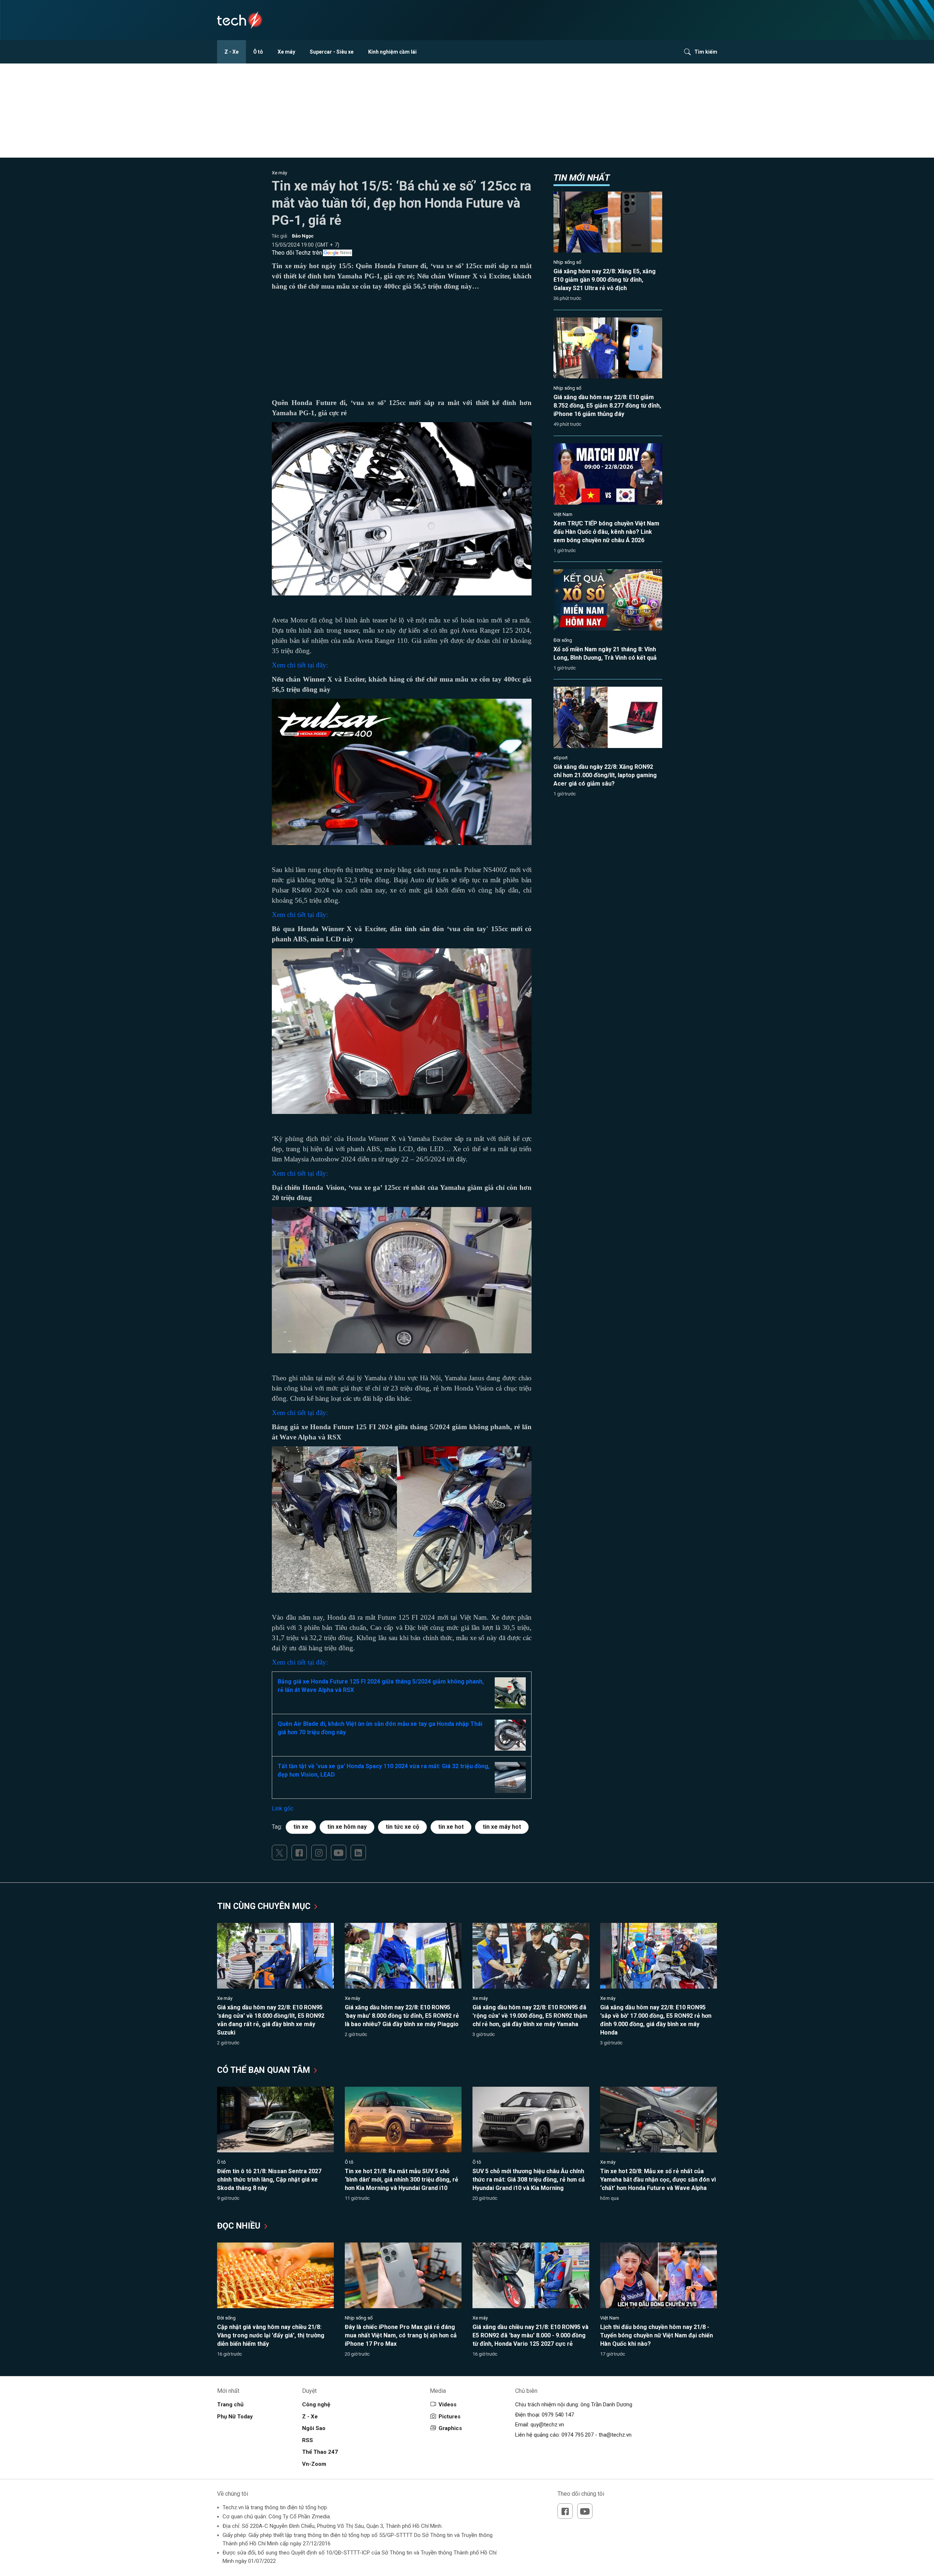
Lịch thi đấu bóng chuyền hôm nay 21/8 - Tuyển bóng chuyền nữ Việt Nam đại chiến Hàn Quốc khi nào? (657, 2335)
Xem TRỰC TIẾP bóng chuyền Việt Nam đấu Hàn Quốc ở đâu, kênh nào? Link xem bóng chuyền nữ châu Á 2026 (606, 532)
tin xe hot (451, 1827)
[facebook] (299, 1852)
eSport (561, 758)
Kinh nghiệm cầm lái (392, 52)
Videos (447, 2405)
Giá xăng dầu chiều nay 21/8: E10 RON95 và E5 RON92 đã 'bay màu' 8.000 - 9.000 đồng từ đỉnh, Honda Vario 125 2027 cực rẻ (530, 2335)
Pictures (449, 2417)
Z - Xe (231, 52)
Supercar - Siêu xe (332, 52)
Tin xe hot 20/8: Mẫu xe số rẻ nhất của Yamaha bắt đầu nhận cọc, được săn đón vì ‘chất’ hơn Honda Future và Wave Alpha (658, 2180)
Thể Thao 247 (320, 2452)
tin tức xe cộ (402, 1827)
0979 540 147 (558, 2415)
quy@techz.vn (547, 2425)
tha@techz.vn (615, 2435)
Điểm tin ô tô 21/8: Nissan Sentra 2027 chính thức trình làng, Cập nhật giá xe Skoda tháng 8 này (269, 2180)
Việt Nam (563, 514)
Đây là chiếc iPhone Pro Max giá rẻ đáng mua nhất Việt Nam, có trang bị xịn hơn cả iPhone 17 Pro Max (401, 2335)
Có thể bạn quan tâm (265, 2070)
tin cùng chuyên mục (265, 1906)
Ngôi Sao (314, 2428)
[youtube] (339, 1852)
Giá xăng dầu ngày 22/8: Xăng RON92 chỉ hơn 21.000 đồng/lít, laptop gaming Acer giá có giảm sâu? (605, 775)
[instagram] (319, 1852)
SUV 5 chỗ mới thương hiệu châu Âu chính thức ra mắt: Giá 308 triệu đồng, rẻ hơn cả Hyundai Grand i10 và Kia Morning (529, 2180)
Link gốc (283, 1808)
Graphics (450, 2428)
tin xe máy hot (502, 1827)
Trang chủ (230, 2405)
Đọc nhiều (240, 2226)
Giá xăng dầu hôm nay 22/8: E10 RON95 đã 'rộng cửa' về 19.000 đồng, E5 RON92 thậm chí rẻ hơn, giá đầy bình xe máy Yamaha (530, 2016)
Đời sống (563, 640)
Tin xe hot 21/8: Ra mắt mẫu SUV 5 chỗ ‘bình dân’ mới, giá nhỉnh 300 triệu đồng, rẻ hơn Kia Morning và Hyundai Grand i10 (402, 2180)
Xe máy (286, 52)
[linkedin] (358, 1852)
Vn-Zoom (314, 2464)
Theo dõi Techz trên (297, 253)
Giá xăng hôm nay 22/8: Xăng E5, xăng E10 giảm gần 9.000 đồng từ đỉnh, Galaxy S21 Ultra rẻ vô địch (605, 280)
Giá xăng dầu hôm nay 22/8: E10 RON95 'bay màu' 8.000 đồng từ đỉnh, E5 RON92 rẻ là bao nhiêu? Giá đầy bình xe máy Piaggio (402, 2016)
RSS (308, 2440)
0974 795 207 (578, 2435)
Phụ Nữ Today (235, 2417)
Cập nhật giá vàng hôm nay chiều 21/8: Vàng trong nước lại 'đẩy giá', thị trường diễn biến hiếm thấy (271, 2335)
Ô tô (258, 52)
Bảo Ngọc (303, 236)
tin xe (301, 1827)
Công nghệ (316, 2405)
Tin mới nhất (582, 178)
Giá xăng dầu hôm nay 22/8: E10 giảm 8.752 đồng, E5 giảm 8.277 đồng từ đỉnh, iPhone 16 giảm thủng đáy (607, 406)
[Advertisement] (402, 347)
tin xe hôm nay (347, 1827)
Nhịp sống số (567, 262)
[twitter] (279, 1852)
